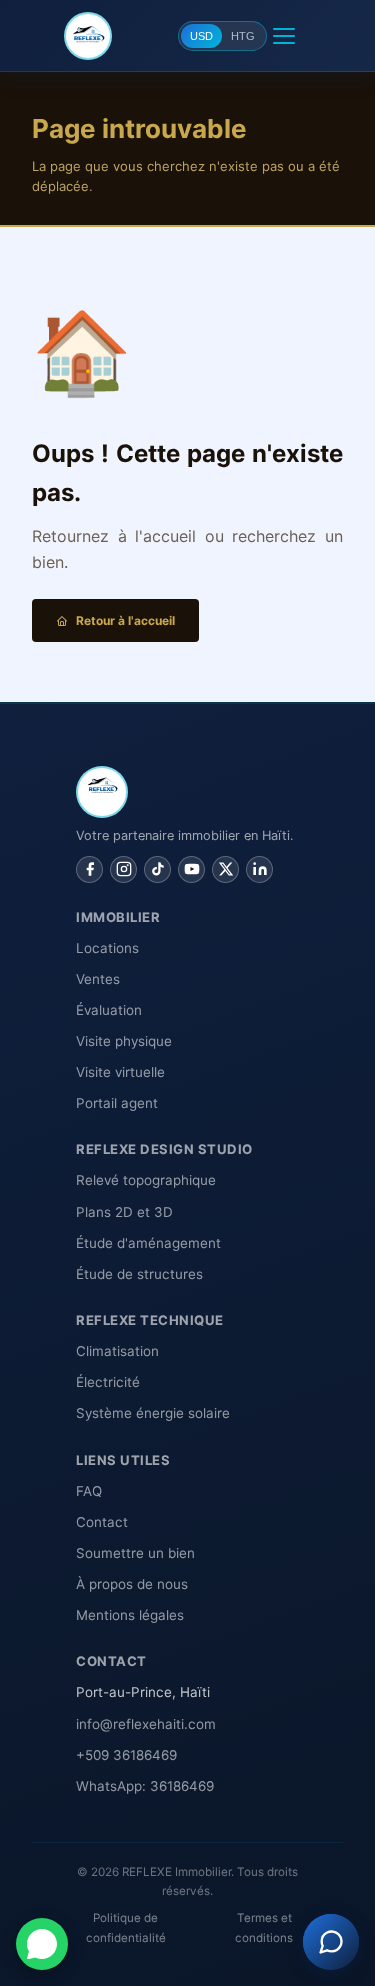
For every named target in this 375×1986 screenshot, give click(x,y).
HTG (243, 36)
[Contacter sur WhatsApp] (42, 1944)
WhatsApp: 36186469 (145, 1786)
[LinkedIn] (259, 869)
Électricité (108, 1382)
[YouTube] (191, 869)
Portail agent (117, 1103)
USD (201, 36)
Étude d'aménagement (148, 1243)
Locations (107, 948)
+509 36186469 (126, 1755)
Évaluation (109, 1010)
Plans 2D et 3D (124, 1212)
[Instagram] (123, 869)
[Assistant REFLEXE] (331, 1942)
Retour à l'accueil (125, 620)
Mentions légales (130, 1615)
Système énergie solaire (153, 1413)
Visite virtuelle (120, 1072)
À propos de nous (132, 1584)
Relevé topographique (146, 1180)
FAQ (89, 1491)
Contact (102, 1522)
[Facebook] (89, 869)
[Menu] (284, 36)
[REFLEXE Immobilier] (88, 36)
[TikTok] (157, 869)
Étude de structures (139, 1274)
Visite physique (124, 1041)
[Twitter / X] (225, 869)
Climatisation (117, 1351)
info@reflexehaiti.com (146, 1724)
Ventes (98, 979)
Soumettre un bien (135, 1553)
